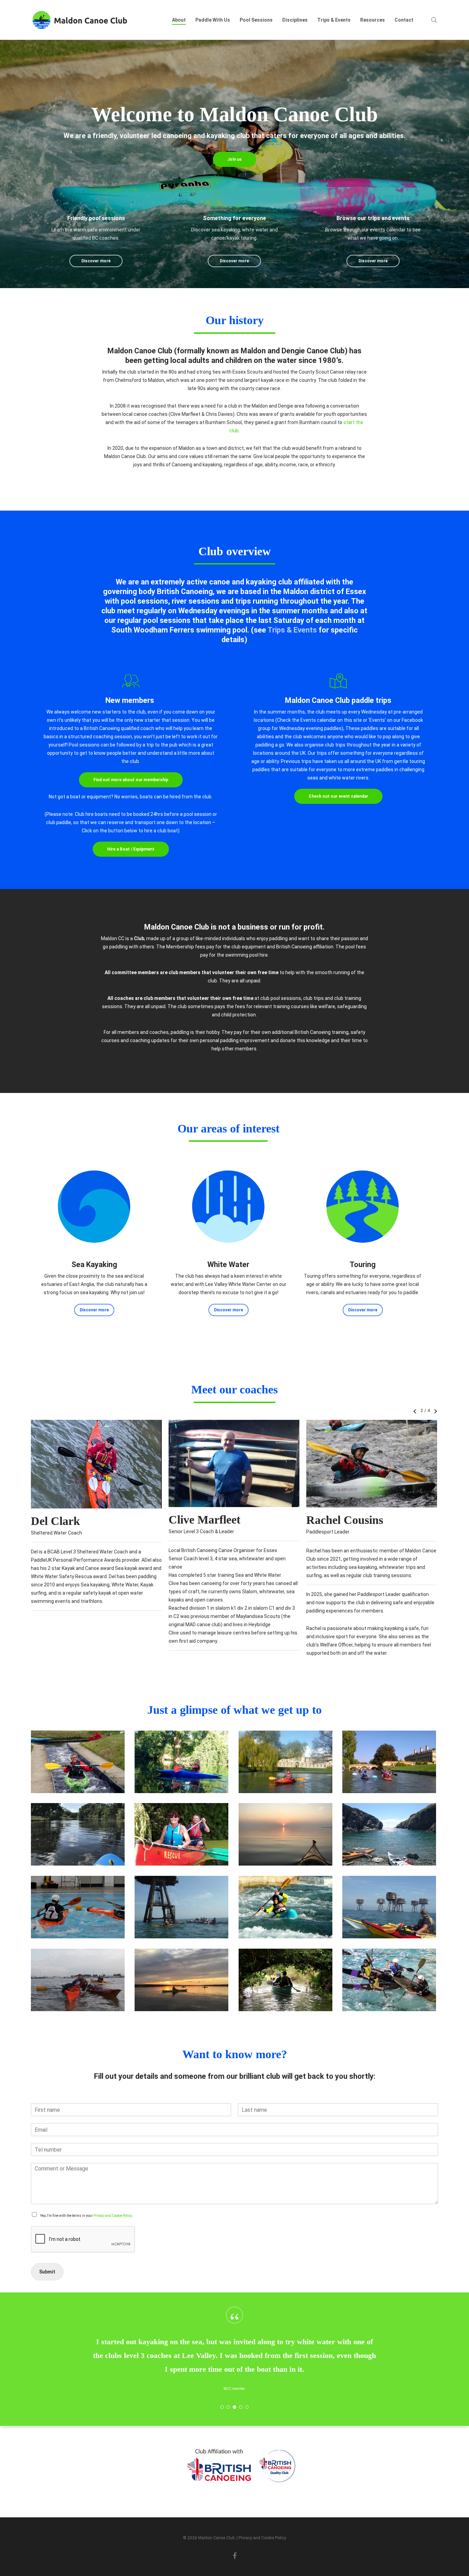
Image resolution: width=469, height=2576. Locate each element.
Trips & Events (292, 630)
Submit (47, 2272)
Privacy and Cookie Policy (113, 2216)
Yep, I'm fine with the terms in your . (87, 2216)
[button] (235, 159)
